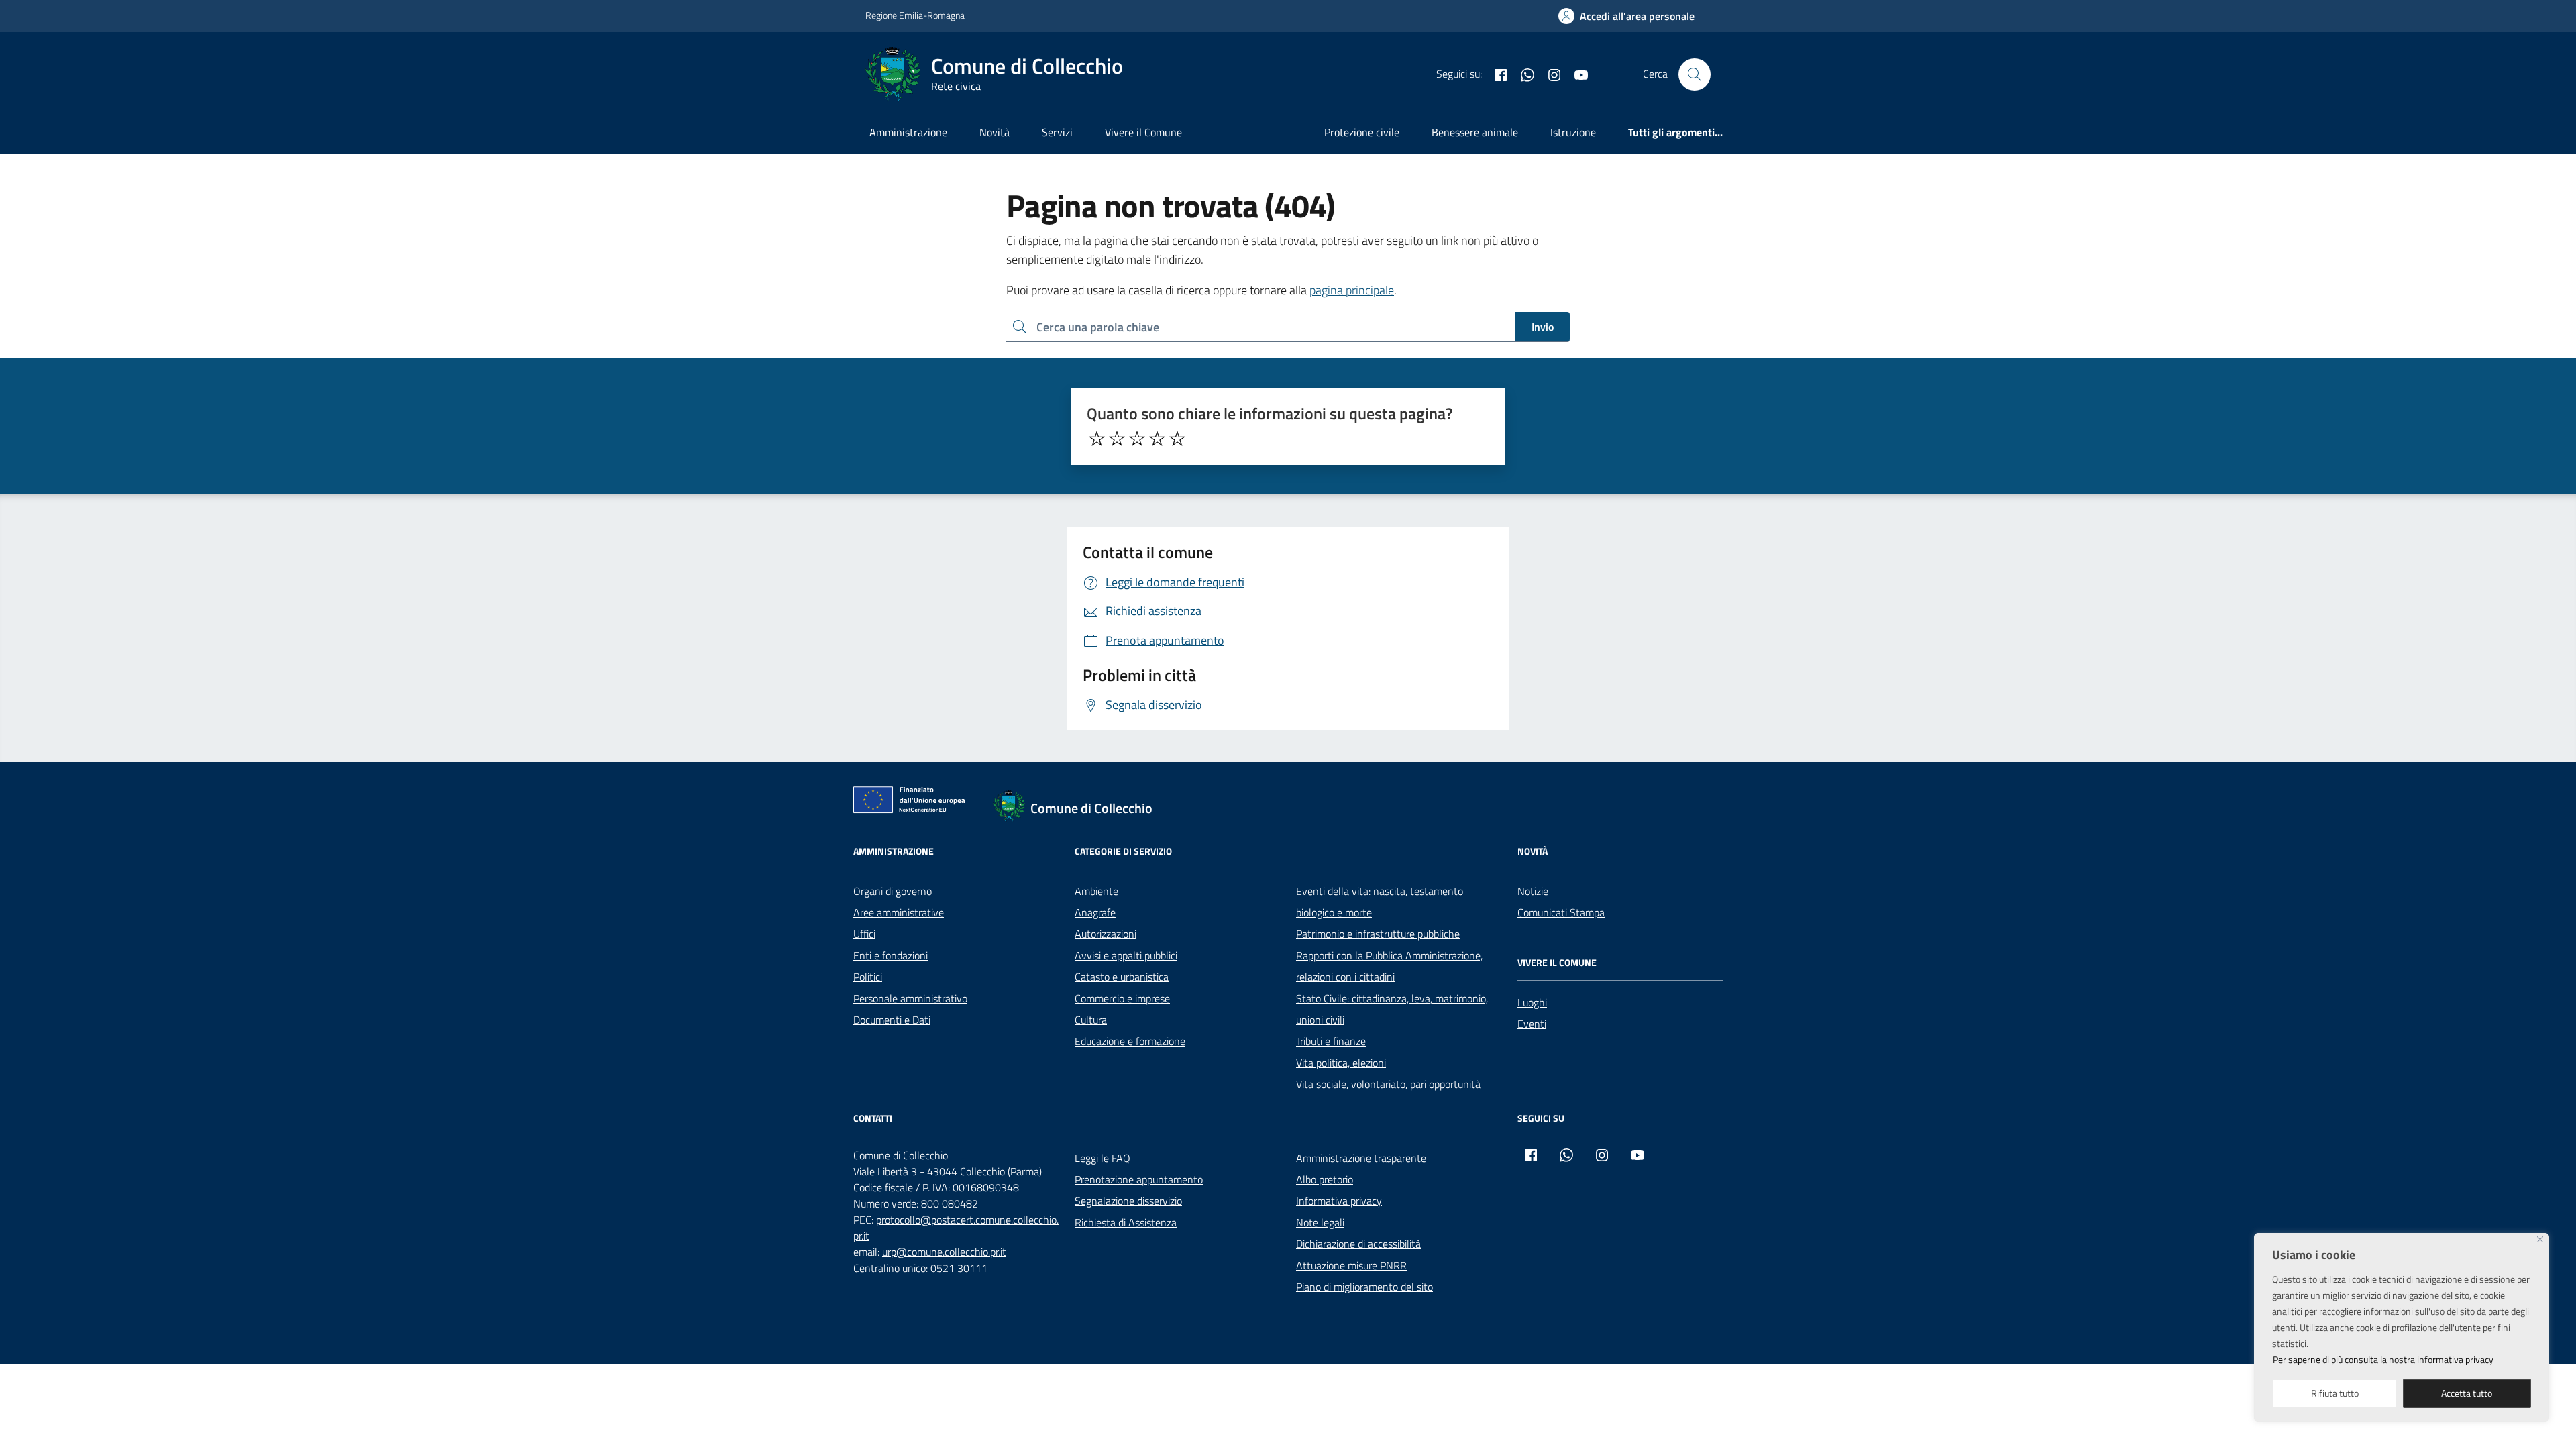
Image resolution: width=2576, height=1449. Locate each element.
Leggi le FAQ (1103, 1158)
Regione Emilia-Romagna (915, 15)
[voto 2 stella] (1117, 439)
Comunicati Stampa (1561, 912)
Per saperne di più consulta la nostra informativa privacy (2383, 1359)
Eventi (1532, 1024)
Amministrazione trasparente (1361, 1158)
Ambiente (1096, 891)
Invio (1543, 327)
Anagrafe (1095, 912)
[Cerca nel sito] (1695, 74)
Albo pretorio (1325, 1179)
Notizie (1533, 891)
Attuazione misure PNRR (1351, 1265)
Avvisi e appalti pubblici (1126, 955)
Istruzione (1573, 132)
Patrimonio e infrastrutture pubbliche (1378, 934)
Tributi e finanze (1331, 1041)
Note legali (1320, 1222)
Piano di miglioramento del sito (1364, 1287)
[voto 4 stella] (1157, 439)
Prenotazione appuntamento (1139, 1179)
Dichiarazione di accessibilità (1358, 1244)
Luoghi (1532, 1002)
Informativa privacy (1339, 1201)
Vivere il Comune (1143, 132)
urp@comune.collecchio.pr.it (944, 1252)
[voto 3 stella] (1137, 439)
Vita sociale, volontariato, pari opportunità (1388, 1084)
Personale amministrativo (910, 998)
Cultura (1091, 1020)
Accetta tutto (2467, 1393)
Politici (868, 977)
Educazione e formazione (1130, 1041)
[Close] (2540, 1239)
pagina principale (1352, 290)
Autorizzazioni (1106, 934)
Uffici (864, 934)
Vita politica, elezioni (1341, 1063)
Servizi (1057, 132)
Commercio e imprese (1122, 998)
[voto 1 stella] (1097, 439)
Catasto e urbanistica (1122, 977)
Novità (995, 132)
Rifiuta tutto (2335, 1393)
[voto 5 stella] (1177, 439)
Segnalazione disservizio (1128, 1201)
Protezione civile (1362, 132)
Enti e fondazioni (891, 955)
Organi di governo (893, 891)
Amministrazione (908, 132)
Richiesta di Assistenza (1126, 1222)
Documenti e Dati (892, 1020)
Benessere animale (1475, 132)
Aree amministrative (899, 912)
